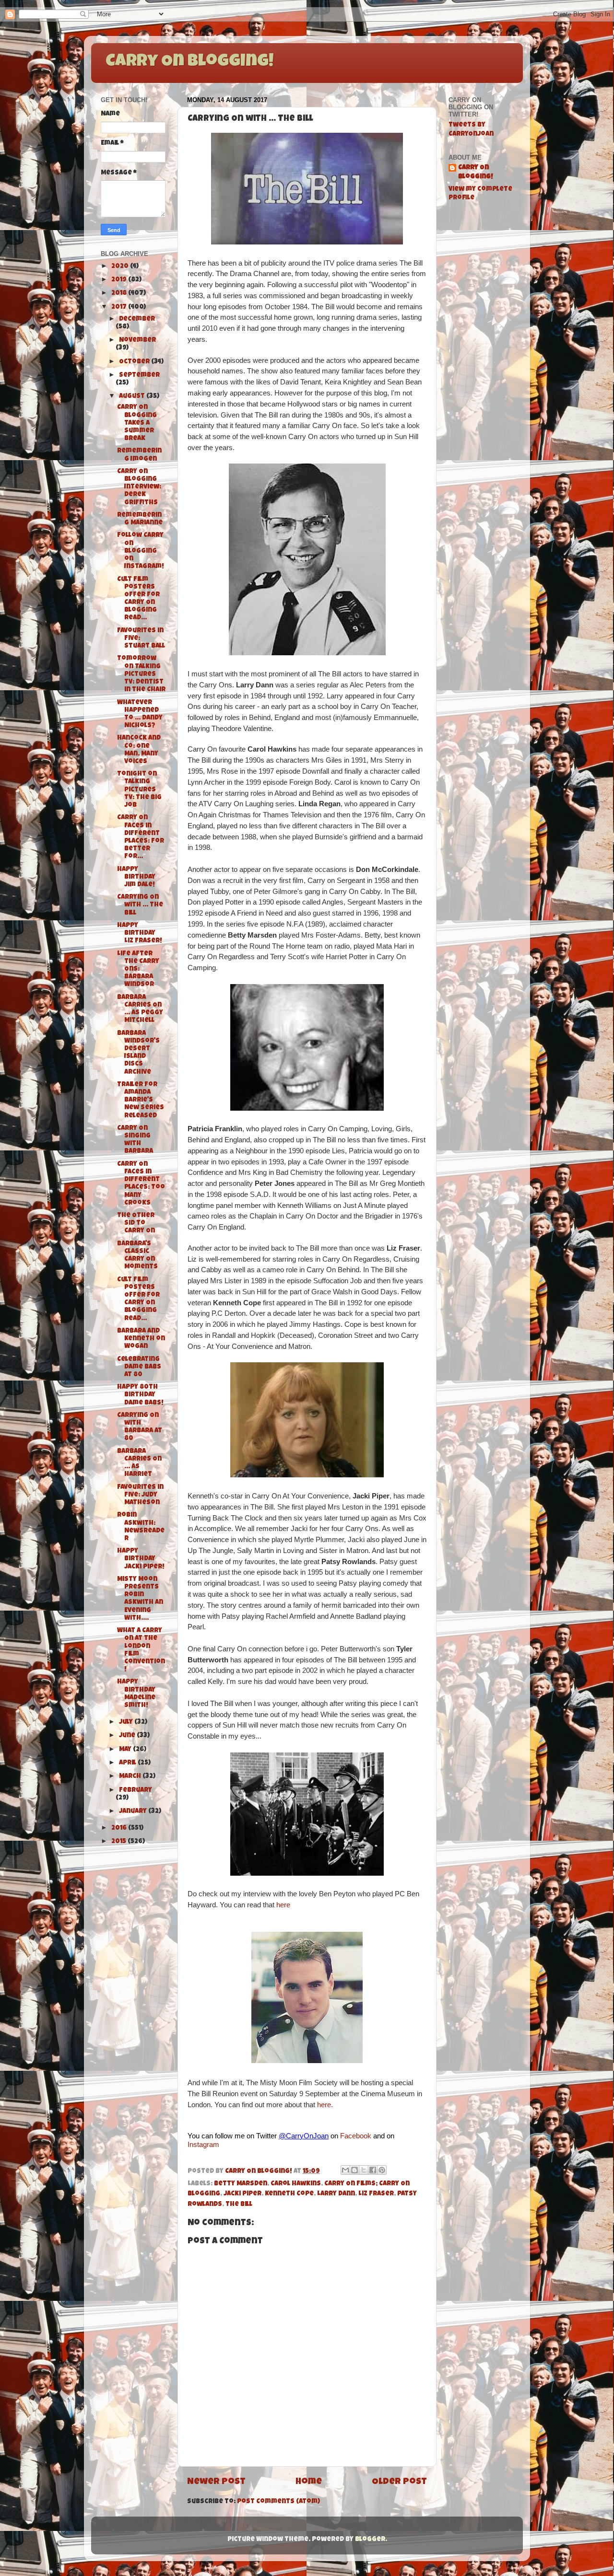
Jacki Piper (242, 2194)
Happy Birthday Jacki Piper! (141, 1559)
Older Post (399, 2482)
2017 (120, 307)
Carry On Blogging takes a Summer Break (137, 423)
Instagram (203, 2144)
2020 (121, 267)
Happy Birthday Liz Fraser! (140, 934)
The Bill (239, 2205)
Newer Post (216, 2482)
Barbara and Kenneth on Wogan (141, 1339)
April (128, 1763)
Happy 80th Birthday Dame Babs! (140, 1395)
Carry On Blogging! (189, 62)
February (136, 1791)
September (139, 376)
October (135, 362)
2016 (120, 1828)
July (127, 1723)
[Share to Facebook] (373, 2170)
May (126, 1750)
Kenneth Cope (289, 2194)
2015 (119, 1842)
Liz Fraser (376, 2194)
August (133, 397)
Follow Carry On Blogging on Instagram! (141, 551)
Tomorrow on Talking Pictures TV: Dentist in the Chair (141, 674)
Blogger (370, 2540)
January (134, 1812)
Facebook (356, 2136)
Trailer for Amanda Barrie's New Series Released (141, 1101)
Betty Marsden (241, 2184)
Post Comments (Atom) (278, 2502)
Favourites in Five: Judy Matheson (140, 1495)
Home (309, 2482)
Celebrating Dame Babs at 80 (139, 1367)
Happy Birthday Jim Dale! (136, 877)
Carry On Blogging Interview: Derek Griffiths (139, 487)
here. (325, 2105)
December (137, 319)
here (283, 1905)
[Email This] (345, 2170)
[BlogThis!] (354, 2170)
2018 (120, 294)
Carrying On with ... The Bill (140, 905)
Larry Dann (336, 2194)
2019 (120, 280)
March (131, 1777)
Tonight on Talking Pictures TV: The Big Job (139, 790)
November (137, 341)
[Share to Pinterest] (382, 2170)
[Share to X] (364, 2170)
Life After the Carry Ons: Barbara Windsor (138, 970)
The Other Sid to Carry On (136, 1224)
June (128, 1736)
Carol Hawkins (296, 2184)
